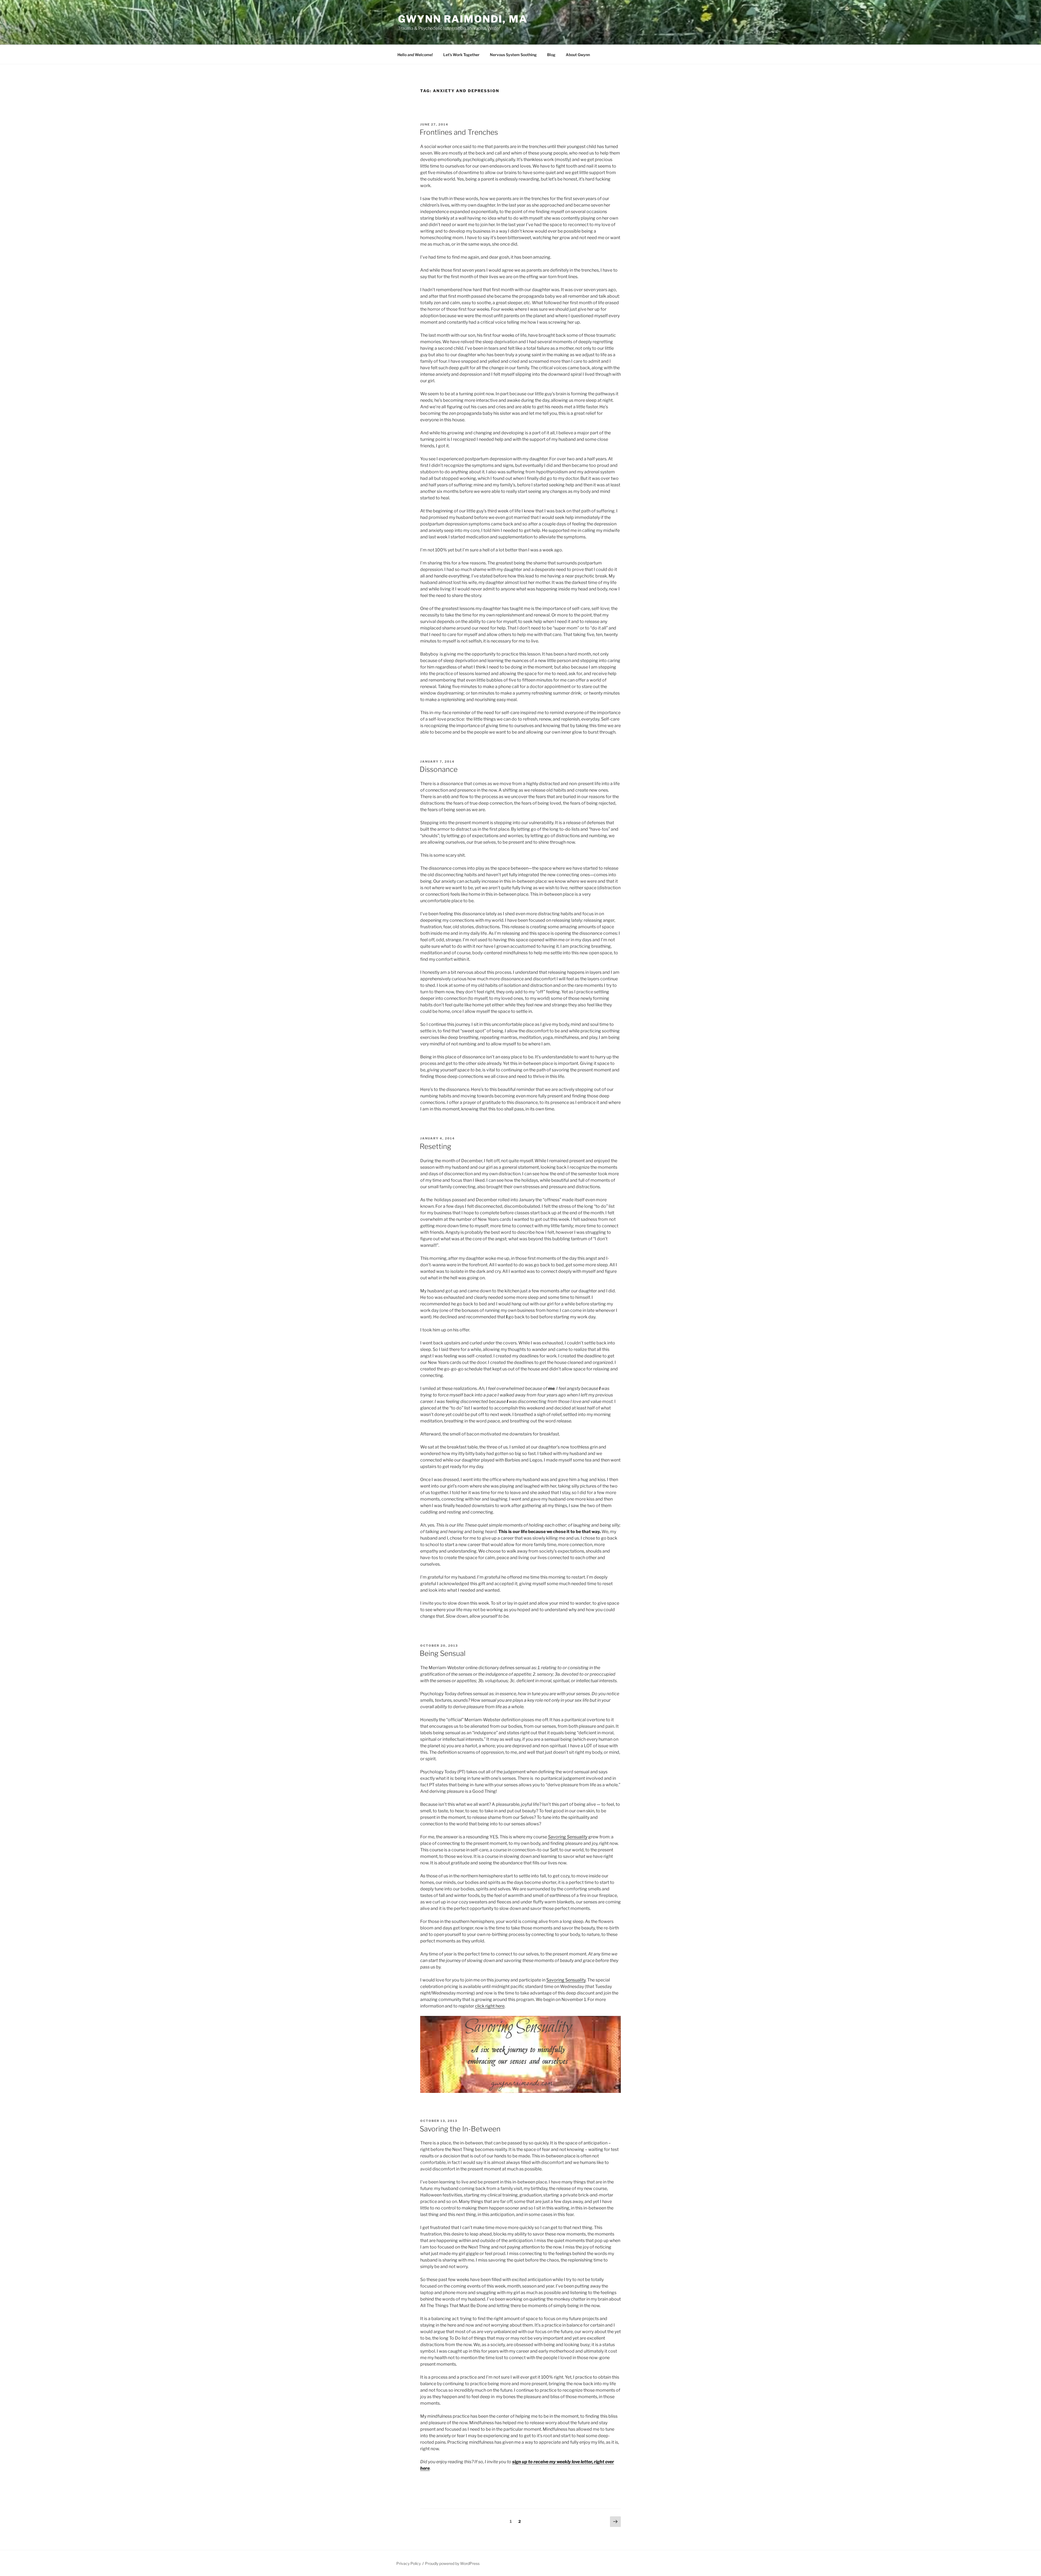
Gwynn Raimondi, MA (463, 19)
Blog (551, 55)
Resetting (435, 1146)
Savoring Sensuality (568, 1837)
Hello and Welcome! (415, 55)
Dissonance (439, 769)
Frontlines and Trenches (459, 132)
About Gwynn (578, 55)
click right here (490, 2006)
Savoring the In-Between (460, 2129)
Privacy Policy (409, 2563)
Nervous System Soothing (513, 55)
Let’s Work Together (461, 55)
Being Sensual (443, 1653)
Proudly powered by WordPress (452, 2563)
